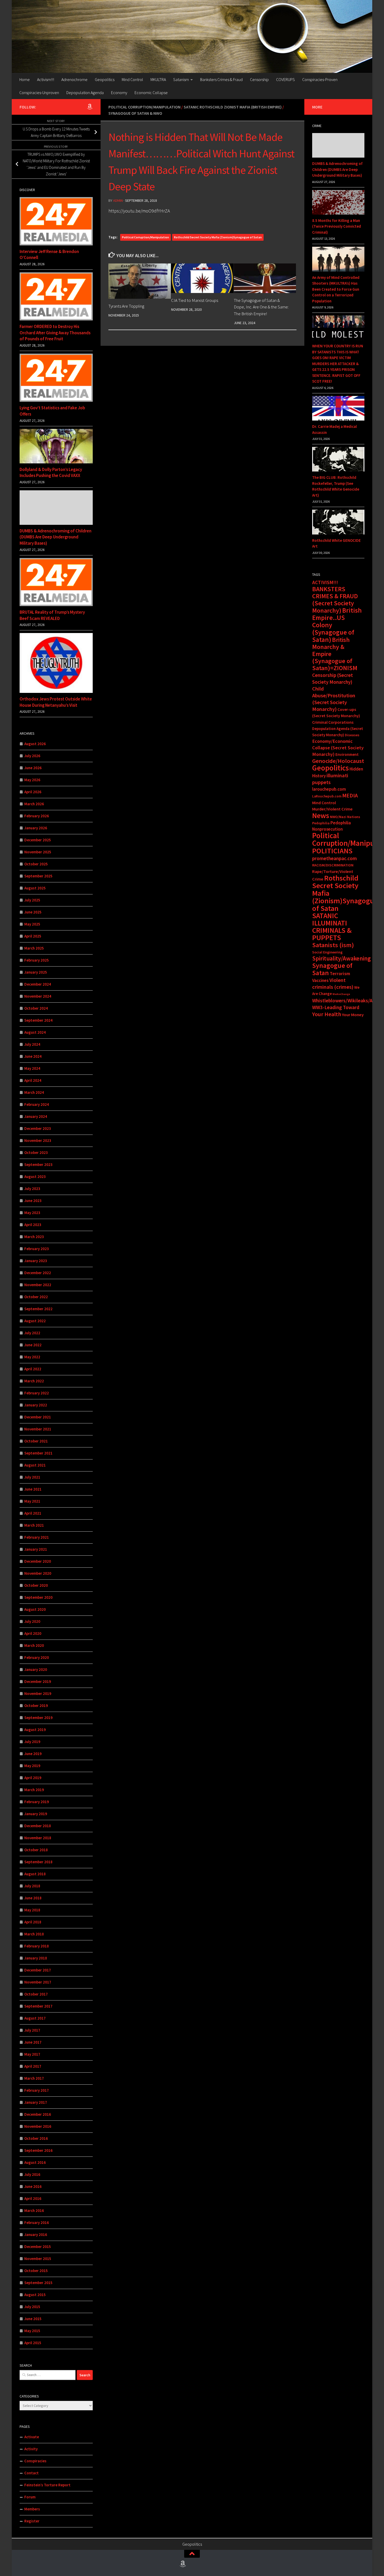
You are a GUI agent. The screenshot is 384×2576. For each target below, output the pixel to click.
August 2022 (35, 1321)
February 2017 (37, 2090)
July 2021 (32, 1477)
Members (32, 2509)
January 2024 (36, 1116)
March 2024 (34, 1092)
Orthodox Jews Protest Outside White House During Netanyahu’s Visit (56, 702)
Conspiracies (35, 2461)
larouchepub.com (329, 789)
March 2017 (34, 2078)
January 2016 (36, 2235)
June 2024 (33, 1056)
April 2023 (33, 1225)
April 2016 (33, 2198)
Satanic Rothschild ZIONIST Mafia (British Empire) (233, 107)
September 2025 (38, 876)
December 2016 (38, 2114)
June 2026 (33, 768)
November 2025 (38, 852)
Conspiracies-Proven (320, 79)
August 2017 (35, 2018)
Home (25, 79)
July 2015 (32, 2307)
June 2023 (33, 1201)
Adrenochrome (74, 79)
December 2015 (38, 2247)
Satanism (181, 79)
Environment (347, 754)
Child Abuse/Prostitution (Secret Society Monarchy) (334, 699)
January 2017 (36, 2102)
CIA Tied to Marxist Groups (195, 300)
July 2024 (32, 1044)
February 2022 (37, 1393)
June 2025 (33, 912)
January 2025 (36, 972)
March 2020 (34, 1645)
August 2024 (35, 1032)
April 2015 (33, 2343)
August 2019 (35, 1730)
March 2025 (34, 948)
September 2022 (38, 1309)
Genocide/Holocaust (338, 761)
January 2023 (36, 1261)
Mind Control (132, 79)
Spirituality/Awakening (341, 958)
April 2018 (33, 1922)
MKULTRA (158, 79)
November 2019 (38, 1694)
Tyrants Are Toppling (126, 306)
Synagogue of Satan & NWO (135, 113)
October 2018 (36, 1850)
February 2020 (37, 1657)
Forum (30, 2497)
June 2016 (33, 2186)
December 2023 (38, 1128)
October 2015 (36, 2271)
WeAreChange (341, 994)
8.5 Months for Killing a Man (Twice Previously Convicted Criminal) (337, 226)
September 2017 (38, 2006)
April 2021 (33, 1513)
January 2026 (36, 828)
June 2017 (33, 2042)
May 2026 (32, 780)
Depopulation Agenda (85, 93)
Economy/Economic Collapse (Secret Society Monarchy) (338, 748)
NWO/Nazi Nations (345, 817)
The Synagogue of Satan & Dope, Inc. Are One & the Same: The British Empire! (261, 307)
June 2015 (33, 2319)
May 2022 (32, 1357)
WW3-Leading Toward (336, 1007)
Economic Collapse (151, 93)
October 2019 (36, 1706)
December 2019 (38, 1681)
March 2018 (34, 1934)
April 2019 (33, 1778)
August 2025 (35, 888)
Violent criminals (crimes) (333, 984)
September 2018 (38, 1862)
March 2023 (34, 1237)
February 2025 (37, 960)
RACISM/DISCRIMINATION (333, 865)
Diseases (352, 735)
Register (32, 2521)
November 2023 (38, 1140)
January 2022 (36, 1405)
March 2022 (34, 1381)
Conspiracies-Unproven (39, 93)
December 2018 (38, 1826)
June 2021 (33, 1489)
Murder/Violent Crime (332, 809)
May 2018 (32, 1910)
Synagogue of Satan (332, 969)
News (321, 815)
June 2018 (33, 1898)
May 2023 (32, 1213)
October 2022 (36, 1297)
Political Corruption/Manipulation (144, 107)
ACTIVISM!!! (325, 582)
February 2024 (37, 1104)
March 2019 (34, 1790)
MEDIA (350, 795)
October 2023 (36, 1152)
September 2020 (38, 1597)
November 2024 (38, 996)
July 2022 (32, 1333)
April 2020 (33, 1633)
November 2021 (38, 1429)
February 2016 (37, 2223)
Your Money (353, 1015)
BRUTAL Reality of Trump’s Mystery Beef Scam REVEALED (52, 615)
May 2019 (32, 1766)
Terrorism (340, 973)
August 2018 (35, 1874)
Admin (118, 200)
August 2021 (35, 1465)
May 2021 (32, 1501)
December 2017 (38, 1970)
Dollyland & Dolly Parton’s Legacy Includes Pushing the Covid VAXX (51, 473)
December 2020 (38, 1561)
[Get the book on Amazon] (90, 107)
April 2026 (33, 792)
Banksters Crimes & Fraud (221, 79)
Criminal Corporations (333, 722)
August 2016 (35, 2162)
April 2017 (33, 2066)
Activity (31, 2449)
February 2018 (37, 1946)
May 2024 (32, 1068)
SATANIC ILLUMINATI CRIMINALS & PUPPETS (332, 927)
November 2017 (38, 1982)
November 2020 (38, 1573)
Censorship (259, 79)
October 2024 (36, 1008)
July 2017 (32, 2030)
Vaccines (320, 980)
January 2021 (36, 1549)
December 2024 (38, 984)
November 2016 (38, 2126)
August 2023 (35, 1177)
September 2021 (38, 1453)
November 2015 (38, 2259)
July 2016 (32, 2174)
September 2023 (38, 1165)
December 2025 (38, 840)
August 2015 (35, 2295)
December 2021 (38, 1417)
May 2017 (32, 2054)
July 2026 (32, 756)
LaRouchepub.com (327, 796)
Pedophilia (321, 823)
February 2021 (37, 1537)
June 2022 (33, 1345)
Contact (31, 2473)
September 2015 (38, 2283)
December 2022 (38, 1273)
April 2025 (33, 936)
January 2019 (36, 1814)
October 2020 (36, 1585)
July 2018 (32, 1886)
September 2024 (38, 1020)
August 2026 (35, 744)
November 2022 (38, 1285)
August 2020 (35, 1609)
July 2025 (32, 900)
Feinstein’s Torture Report (47, 2485)
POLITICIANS (332, 851)
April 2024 (33, 1080)
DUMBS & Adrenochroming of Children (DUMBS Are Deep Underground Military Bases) (56, 537)
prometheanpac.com (334, 858)
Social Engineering (327, 952)
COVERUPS (286, 79)
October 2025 (36, 864)
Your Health (327, 1014)
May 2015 (32, 2331)
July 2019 (32, 1742)
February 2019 (37, 1802)
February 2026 (37, 816)
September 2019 (38, 1718)
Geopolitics (105, 79)
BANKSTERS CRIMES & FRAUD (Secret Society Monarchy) (335, 600)
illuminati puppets (330, 779)
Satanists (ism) (333, 945)
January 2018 (36, 1958)
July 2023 (32, 1189)
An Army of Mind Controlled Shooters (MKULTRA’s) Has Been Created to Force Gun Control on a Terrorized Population (336, 289)
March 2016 (34, 2210)
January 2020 (36, 1669)
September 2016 (38, 2150)
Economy (119, 93)
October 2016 (36, 2138)
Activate (32, 2437)
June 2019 (33, 1754)
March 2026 (34, 804)
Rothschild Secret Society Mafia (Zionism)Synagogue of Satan (218, 237)
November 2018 (38, 1838)
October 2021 (36, 1441)
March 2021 (34, 1525)
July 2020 (32, 1621)
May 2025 (32, 924)
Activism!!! (46, 79)
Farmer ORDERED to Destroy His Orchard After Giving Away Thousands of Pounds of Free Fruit (55, 333)
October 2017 (36, 1994)
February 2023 (37, 1249)
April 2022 (33, 1369)
